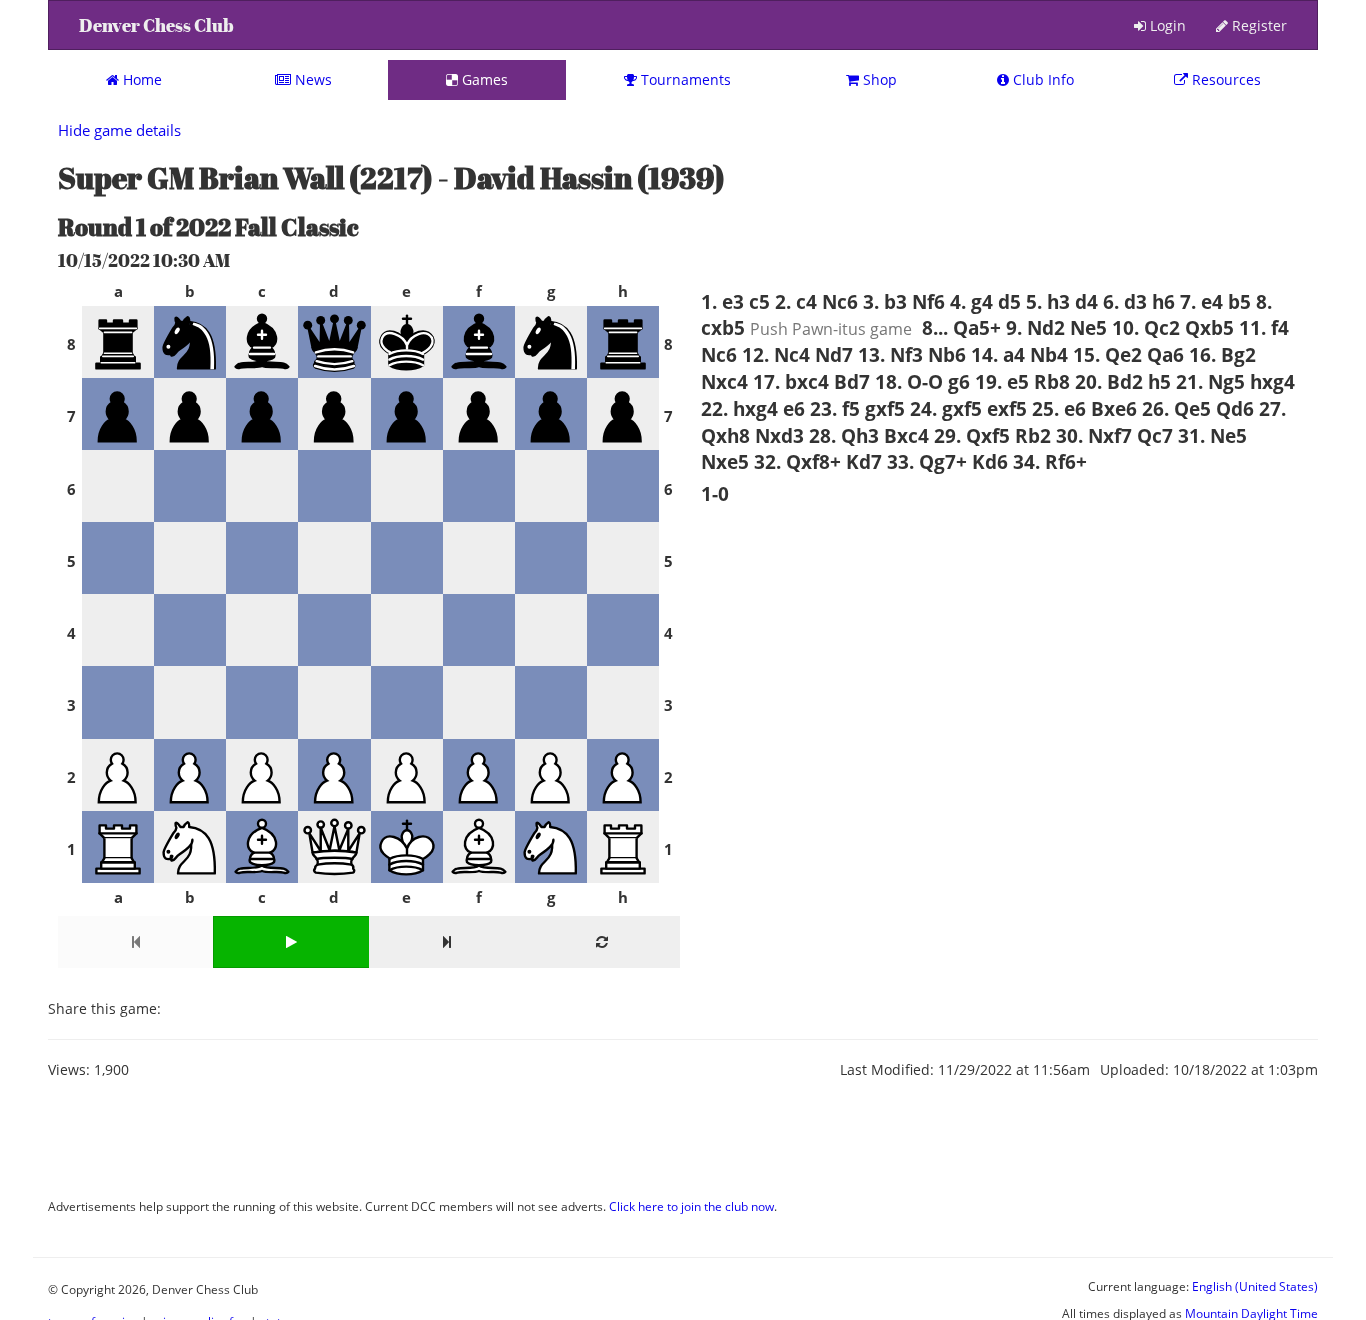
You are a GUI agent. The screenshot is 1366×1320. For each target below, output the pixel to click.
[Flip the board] (602, 942)
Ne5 (1088, 327)
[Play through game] (291, 942)
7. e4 (1201, 301)
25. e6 (1059, 408)
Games (483, 79)
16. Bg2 (1222, 354)
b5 (1239, 301)
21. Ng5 (1210, 381)
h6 (1163, 301)
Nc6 (840, 301)
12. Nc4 (776, 354)
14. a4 (998, 354)
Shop (878, 79)
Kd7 (864, 461)
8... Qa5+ (961, 327)
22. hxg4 (739, 408)
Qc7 (1155, 435)
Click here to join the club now (691, 1206)
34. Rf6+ (1050, 461)
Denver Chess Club (156, 25)
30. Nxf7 (1094, 435)
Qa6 (1165, 354)
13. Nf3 (890, 354)
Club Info (1041, 79)
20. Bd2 (1109, 381)
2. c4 (796, 301)
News (311, 79)
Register (1257, 25)
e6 (794, 408)
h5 (1159, 381)
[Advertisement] (412, 1145)
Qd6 (1235, 408)
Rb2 (1033, 435)
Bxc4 (906, 435)
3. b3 (885, 301)
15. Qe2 (1107, 354)
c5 (759, 301)
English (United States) (1255, 1286)
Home (140, 79)
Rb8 (1052, 381)
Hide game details (119, 130)
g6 (959, 381)
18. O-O (909, 381)
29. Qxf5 (972, 435)
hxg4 (1272, 381)
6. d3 (1125, 301)
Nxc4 (724, 381)
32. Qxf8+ (797, 461)
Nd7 (834, 354)
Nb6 (947, 354)
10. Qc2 (1146, 327)
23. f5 (835, 408)
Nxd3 (779, 435)
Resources (1224, 79)
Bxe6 (1114, 408)
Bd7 (852, 381)
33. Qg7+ (927, 461)
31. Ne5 (1212, 435)
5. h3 (1048, 301)
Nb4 (1049, 354)
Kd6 (990, 461)
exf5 (1007, 408)
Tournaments (684, 79)
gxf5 (885, 408)
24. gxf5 (946, 408)
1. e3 (722, 301)
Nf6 (928, 301)
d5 (1009, 301)
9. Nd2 (1035, 327)
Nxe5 (725, 461)
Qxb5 (1209, 327)
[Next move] (447, 942)
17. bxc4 (791, 381)
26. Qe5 (1176, 408)
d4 (1086, 301)
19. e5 (1002, 381)
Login (1166, 25)
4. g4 (971, 301)
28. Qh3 (844, 435)
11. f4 (1264, 327)
